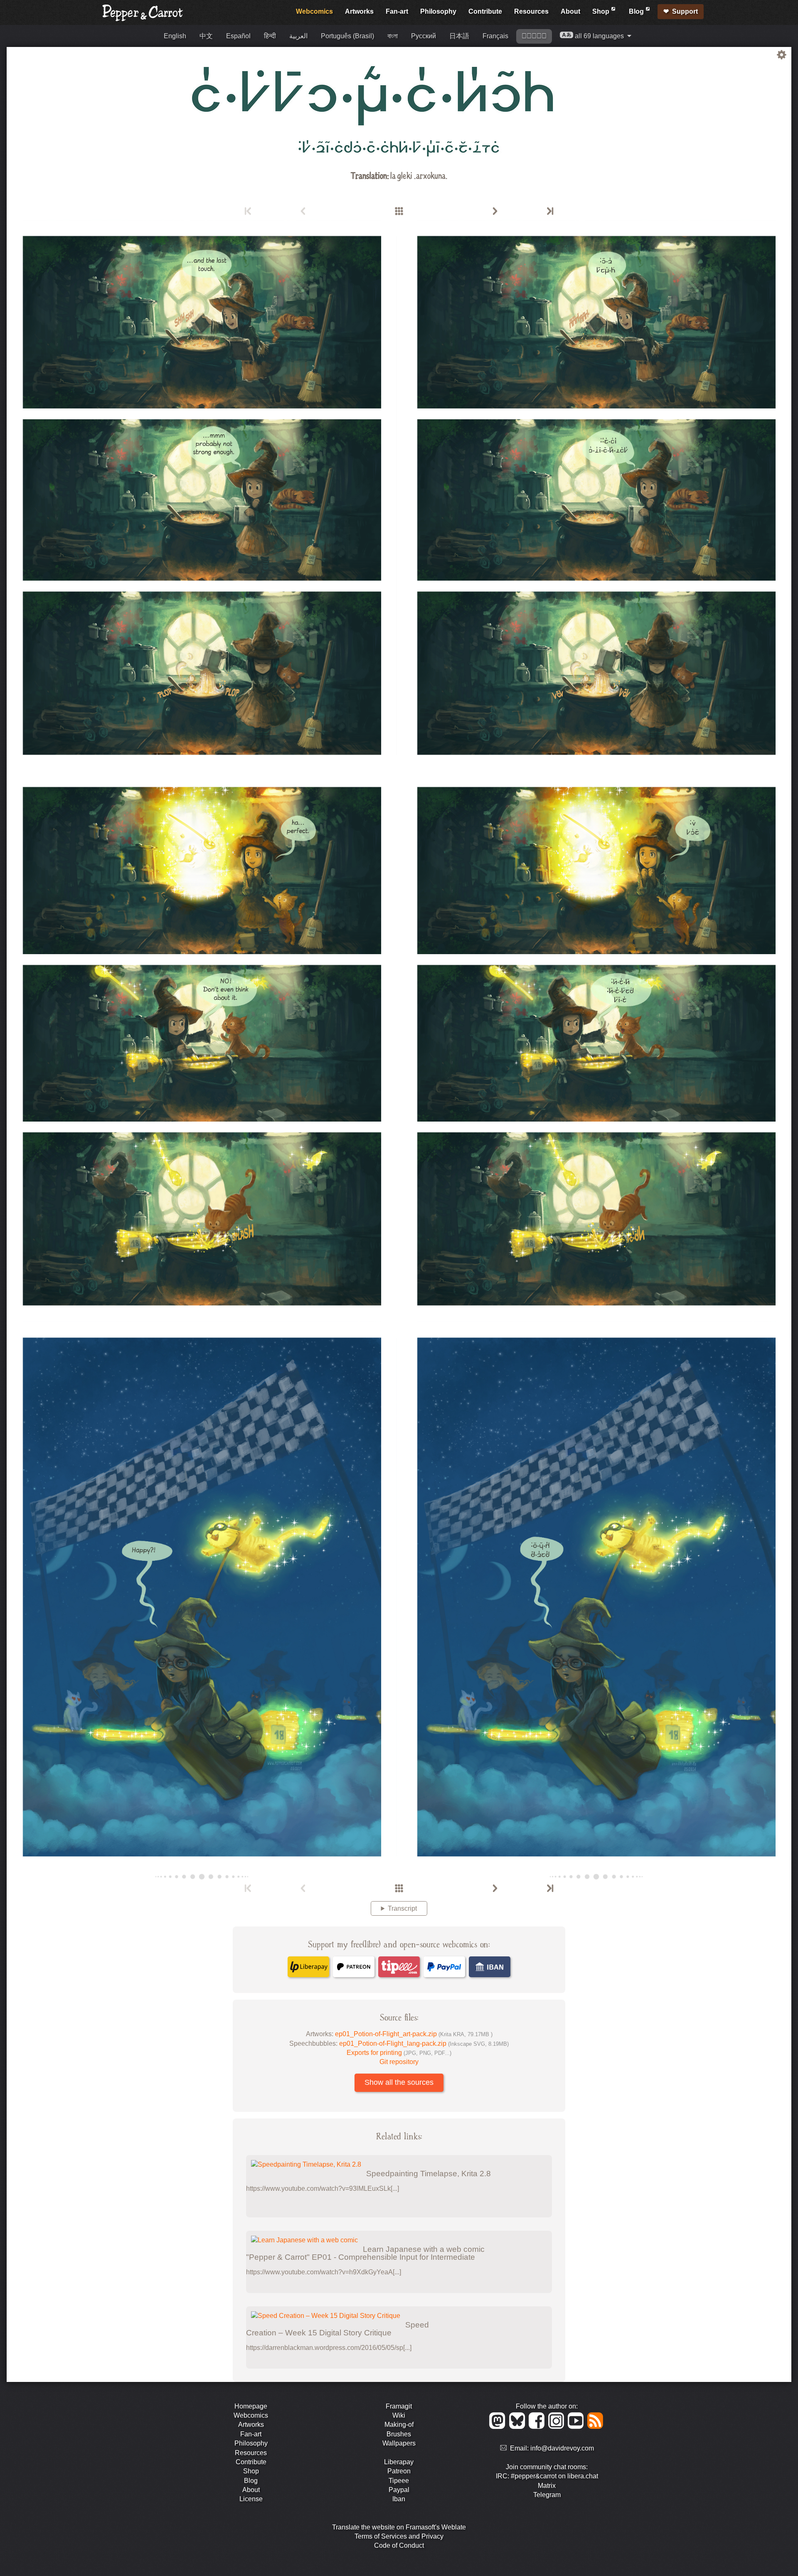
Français (495, 36)
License (251, 2499)
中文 (206, 36)
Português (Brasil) (347, 36)
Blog (637, 11)
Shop (602, 11)
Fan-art (397, 11)
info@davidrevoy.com (562, 2448)
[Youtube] (577, 2427)
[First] (249, 212)
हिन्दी (270, 36)
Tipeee (399, 2481)
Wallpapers (399, 2443)
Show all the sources (399, 2082)
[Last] (549, 212)
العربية (298, 36)
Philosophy (438, 11)
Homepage (251, 2406)
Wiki (399, 2415)
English (175, 36)
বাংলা (393, 36)
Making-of (399, 2425)
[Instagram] (558, 2427)
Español (238, 36)
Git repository (399, 2062)
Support (685, 11)
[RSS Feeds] (596, 2427)
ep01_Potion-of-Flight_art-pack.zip (414, 2034)
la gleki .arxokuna (418, 175)
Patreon (399, 2471)
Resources (531, 11)
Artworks (359, 11)
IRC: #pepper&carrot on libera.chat (547, 2476)
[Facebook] (538, 2427)
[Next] (495, 212)
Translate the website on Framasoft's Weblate (399, 2527)
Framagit (399, 2406)
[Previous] (303, 212)
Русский (424, 36)
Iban (399, 2499)
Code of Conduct (399, 2545)
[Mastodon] (499, 2427)
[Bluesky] (518, 2427)
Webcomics (314, 11)
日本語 (459, 36)
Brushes (399, 2434)
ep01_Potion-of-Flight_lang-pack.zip (424, 2043)
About (570, 11)
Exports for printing (399, 2053)
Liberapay (399, 2462)
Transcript (402, 1908)
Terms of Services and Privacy (399, 2536)
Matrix (547, 2486)
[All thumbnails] (399, 212)
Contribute (485, 11)
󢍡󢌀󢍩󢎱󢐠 (534, 36)
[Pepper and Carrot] (143, 19)
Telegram (547, 2495)
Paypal (399, 2490)
